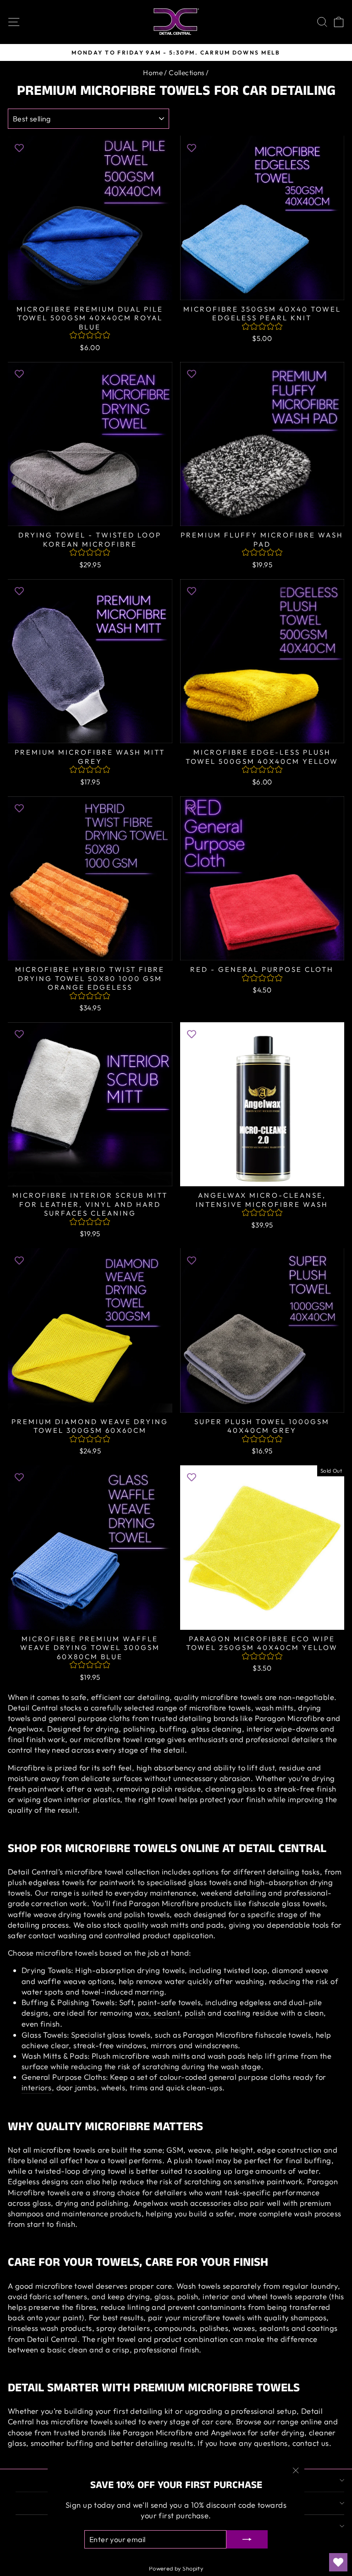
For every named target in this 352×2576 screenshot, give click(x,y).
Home (153, 73)
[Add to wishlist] (19, 147)
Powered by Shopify (176, 2568)
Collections (187, 73)
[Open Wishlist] (338, 2562)
